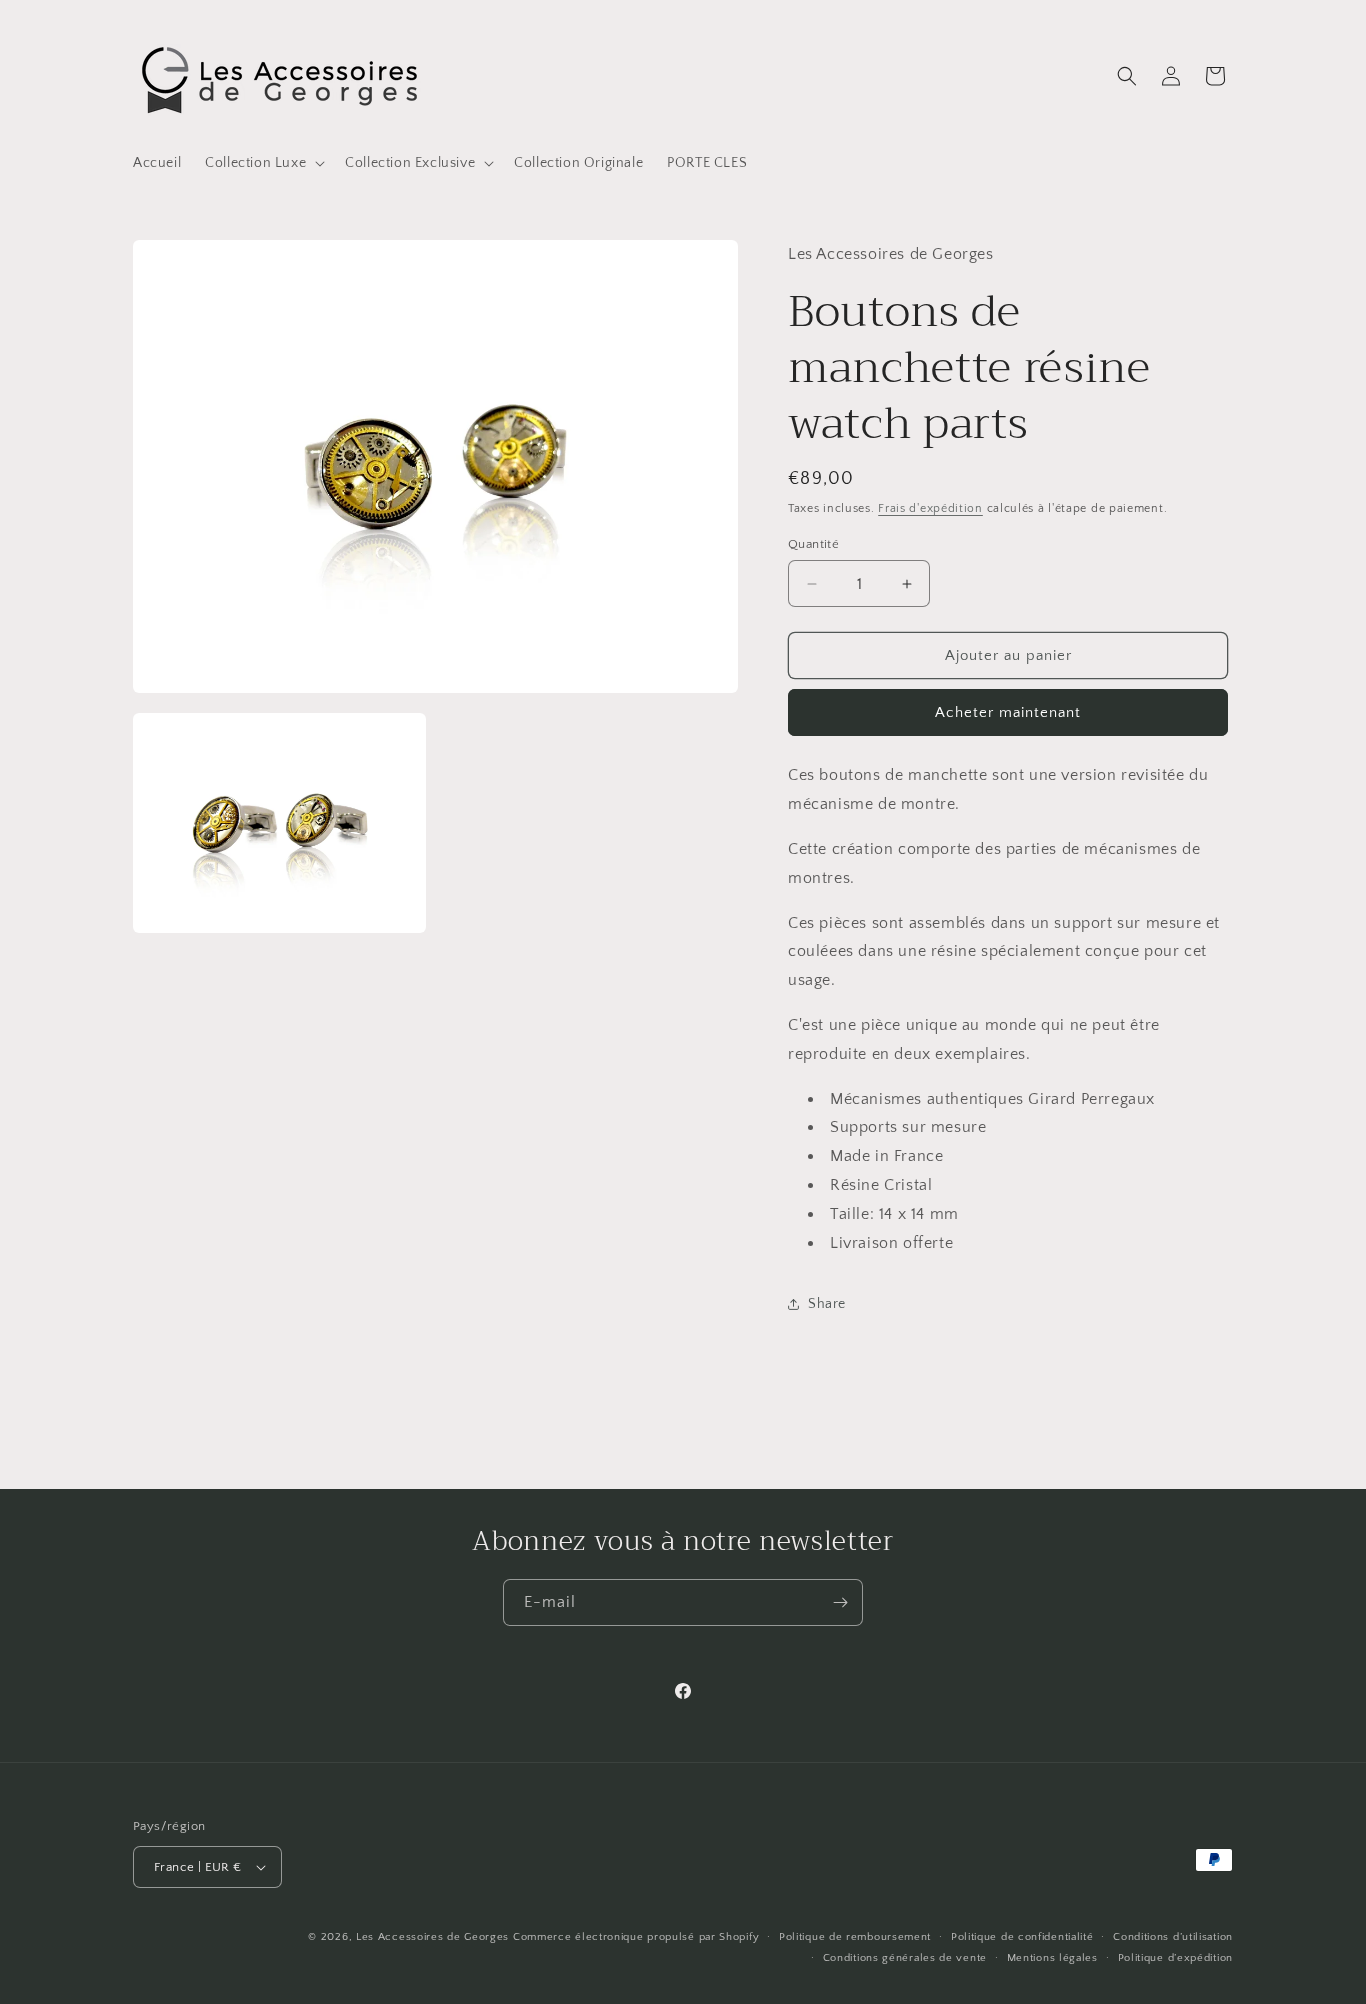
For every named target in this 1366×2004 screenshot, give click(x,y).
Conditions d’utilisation (1173, 1937)
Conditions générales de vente (905, 1958)
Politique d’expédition (1175, 1958)
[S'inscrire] (840, 1602)
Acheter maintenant (1008, 712)
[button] (263, 163)
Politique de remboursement (855, 1937)
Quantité (813, 544)
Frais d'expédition (930, 508)
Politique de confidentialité (1022, 1937)
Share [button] (827, 1304)
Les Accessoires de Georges (434, 1937)
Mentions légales (1052, 1958)
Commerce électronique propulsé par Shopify (636, 1937)
